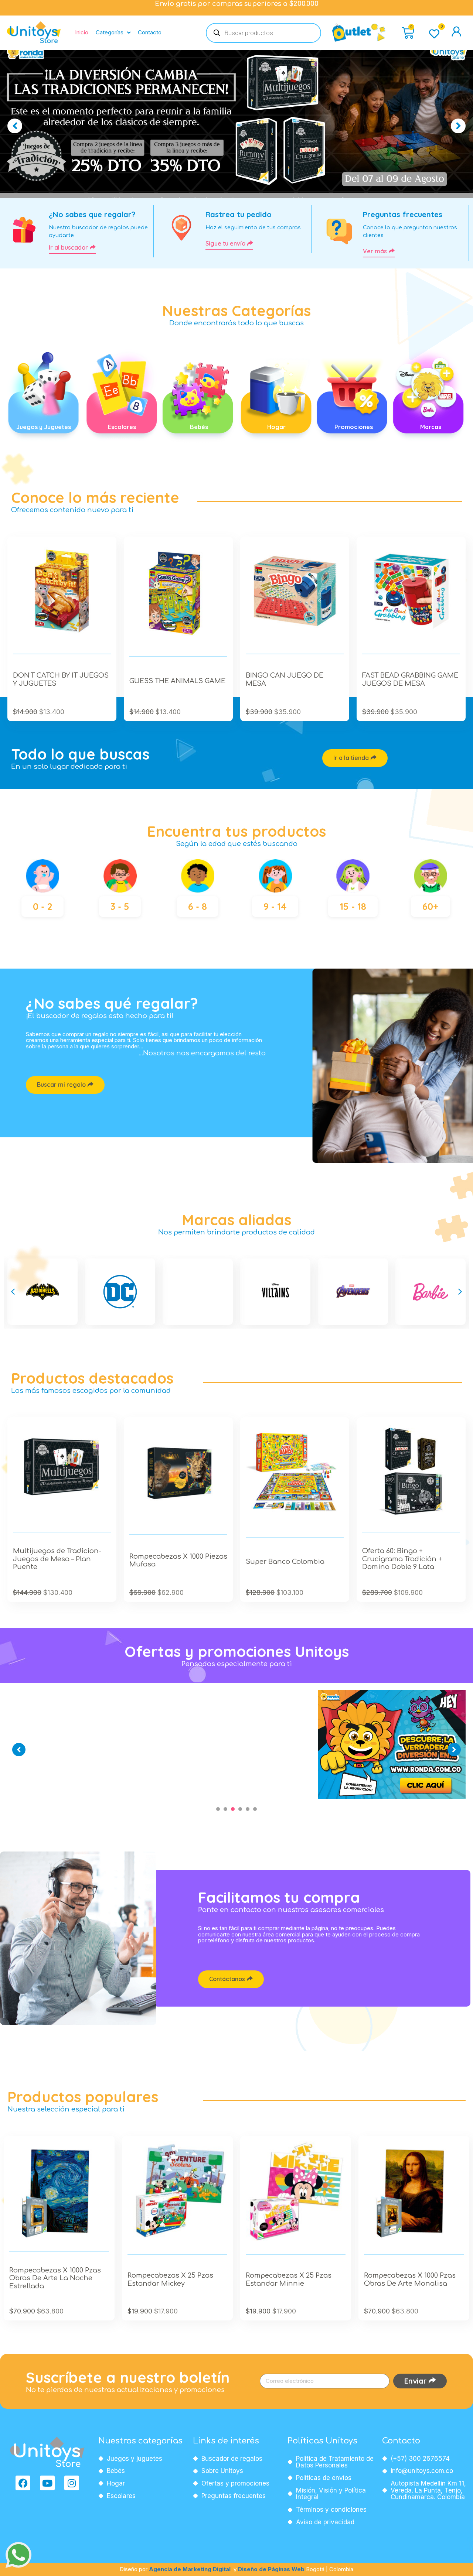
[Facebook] (23, 2483)
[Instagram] (72, 2483)
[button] (13, 1292)
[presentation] (218, 1809)
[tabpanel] (82, 1690)
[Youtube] (47, 2483)
